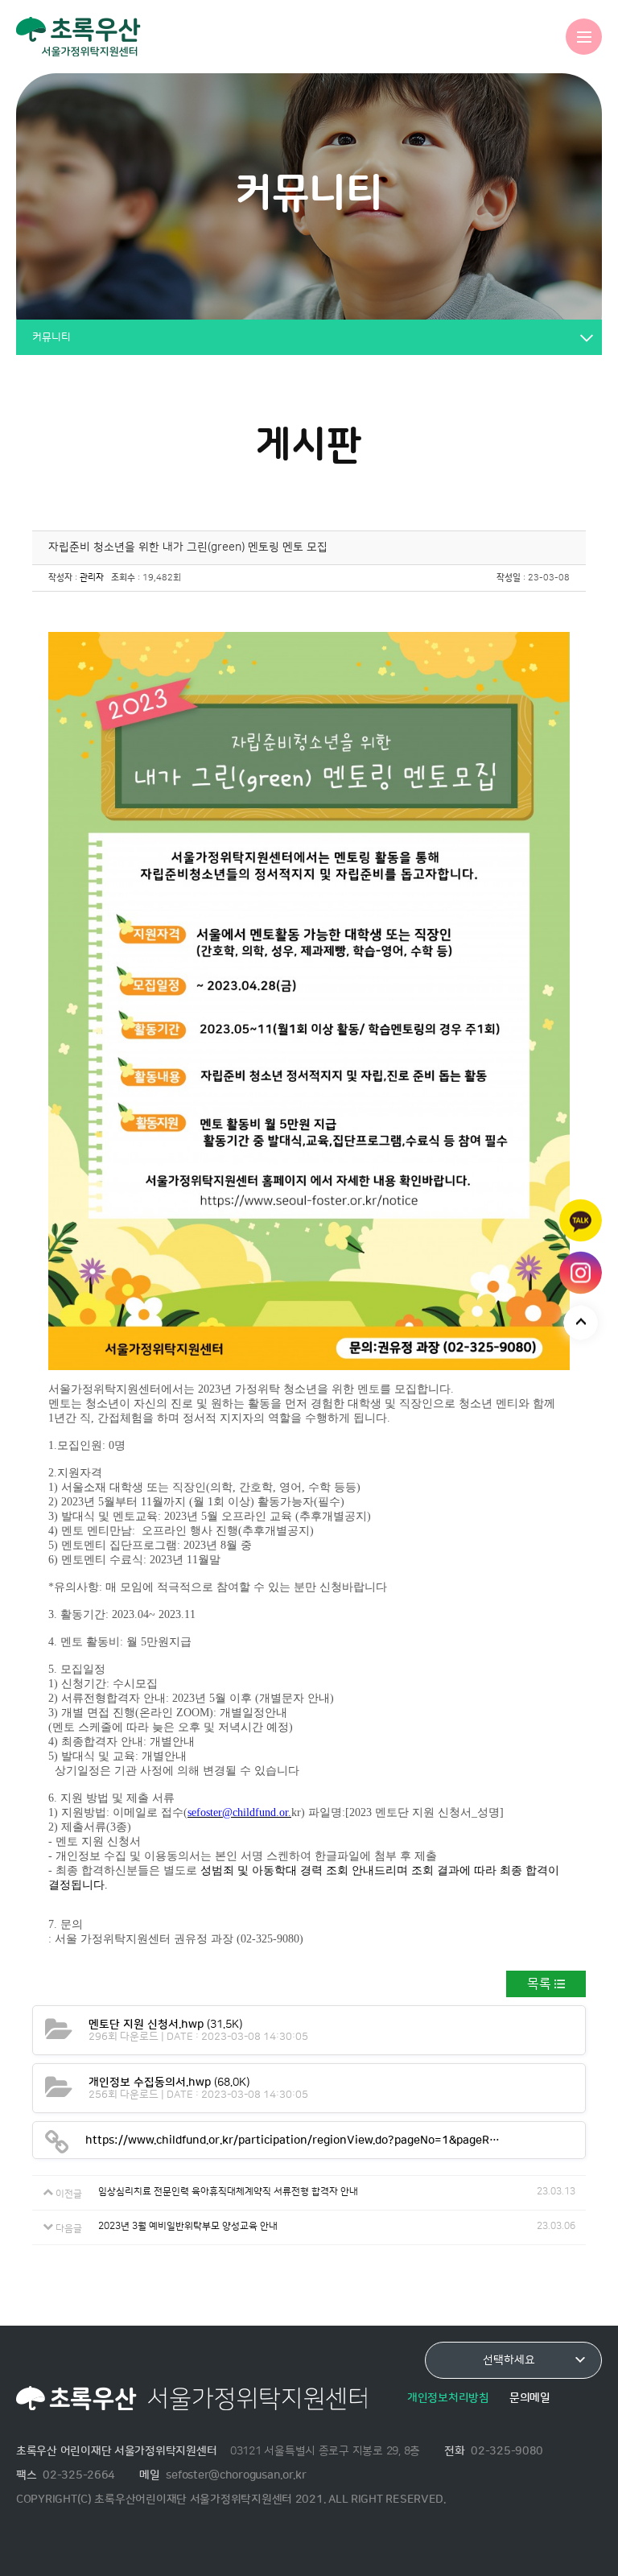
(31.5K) (165, 2024)
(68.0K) (169, 2082)
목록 (539, 1984)
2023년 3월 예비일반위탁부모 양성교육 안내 (188, 2226)
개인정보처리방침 (448, 2398)
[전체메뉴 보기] (584, 37)
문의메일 (530, 2398)
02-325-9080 (507, 2451)
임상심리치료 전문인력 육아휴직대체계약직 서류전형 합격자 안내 (228, 2192)
